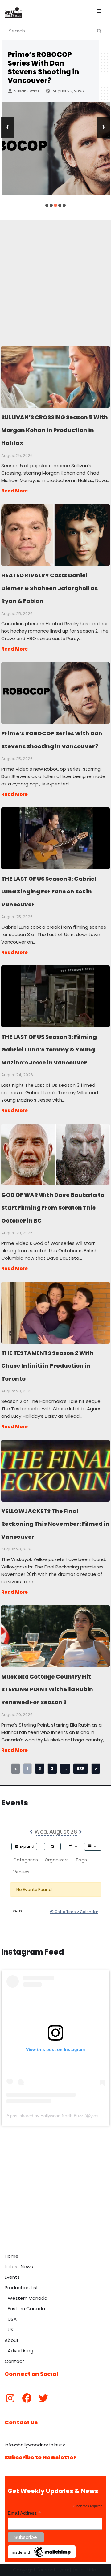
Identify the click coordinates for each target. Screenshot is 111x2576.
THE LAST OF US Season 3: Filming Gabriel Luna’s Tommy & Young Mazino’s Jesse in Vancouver (55, 996)
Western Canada (28, 2298)
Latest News (19, 2266)
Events (12, 2277)
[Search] (99, 31)
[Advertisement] (55, 276)
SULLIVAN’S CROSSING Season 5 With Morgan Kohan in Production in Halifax (55, 376)
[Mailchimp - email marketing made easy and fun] (42, 2557)
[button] (47, 205)
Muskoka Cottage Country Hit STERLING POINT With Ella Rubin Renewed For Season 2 (55, 1636)
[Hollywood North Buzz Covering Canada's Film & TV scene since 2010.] (13, 11)
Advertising (21, 2351)
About (12, 2340)
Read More (14, 491)
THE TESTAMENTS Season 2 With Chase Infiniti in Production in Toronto (55, 1312)
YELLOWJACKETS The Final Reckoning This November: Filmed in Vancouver (55, 1470)
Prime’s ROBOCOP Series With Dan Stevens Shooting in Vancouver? (43, 68)
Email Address (24, 2513)
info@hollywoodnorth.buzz (35, 2445)
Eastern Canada (26, 2309)
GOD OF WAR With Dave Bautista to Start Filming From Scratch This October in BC (55, 1154)
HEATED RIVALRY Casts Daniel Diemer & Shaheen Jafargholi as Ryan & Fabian (55, 535)
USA (12, 2319)
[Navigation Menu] (99, 11)
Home (12, 2256)
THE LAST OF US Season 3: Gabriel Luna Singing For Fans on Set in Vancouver (55, 838)
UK (11, 2330)
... (65, 1769)
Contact (14, 2361)
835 (81, 1769)
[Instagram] (10, 2398)
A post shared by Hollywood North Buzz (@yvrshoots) (59, 2116)
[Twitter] (43, 2398)
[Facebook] (27, 2398)
